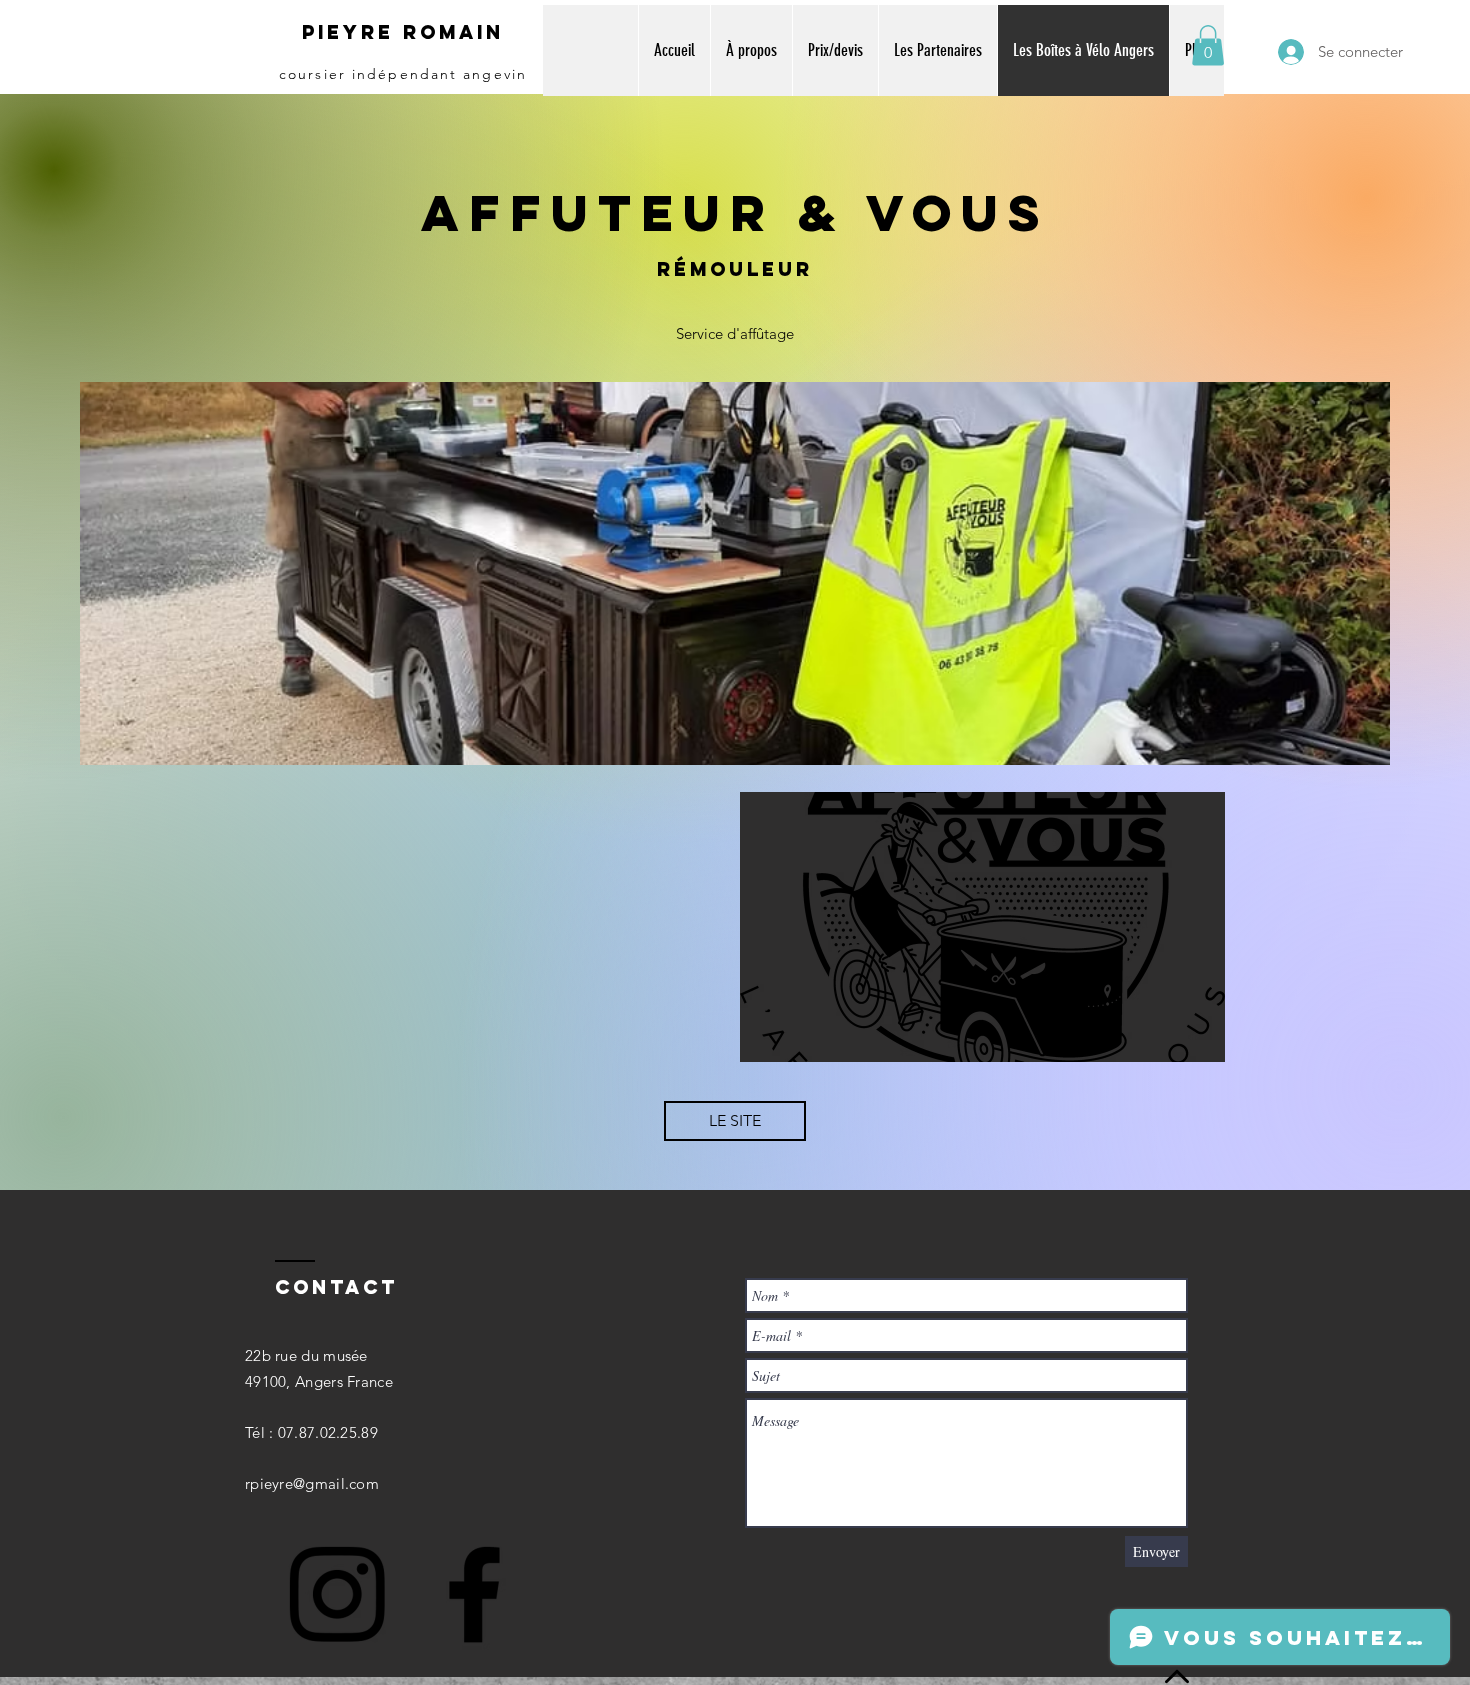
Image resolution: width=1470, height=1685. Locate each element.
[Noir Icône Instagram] (337, 1594)
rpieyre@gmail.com (312, 1483)
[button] (1208, 45)
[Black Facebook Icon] (474, 1594)
